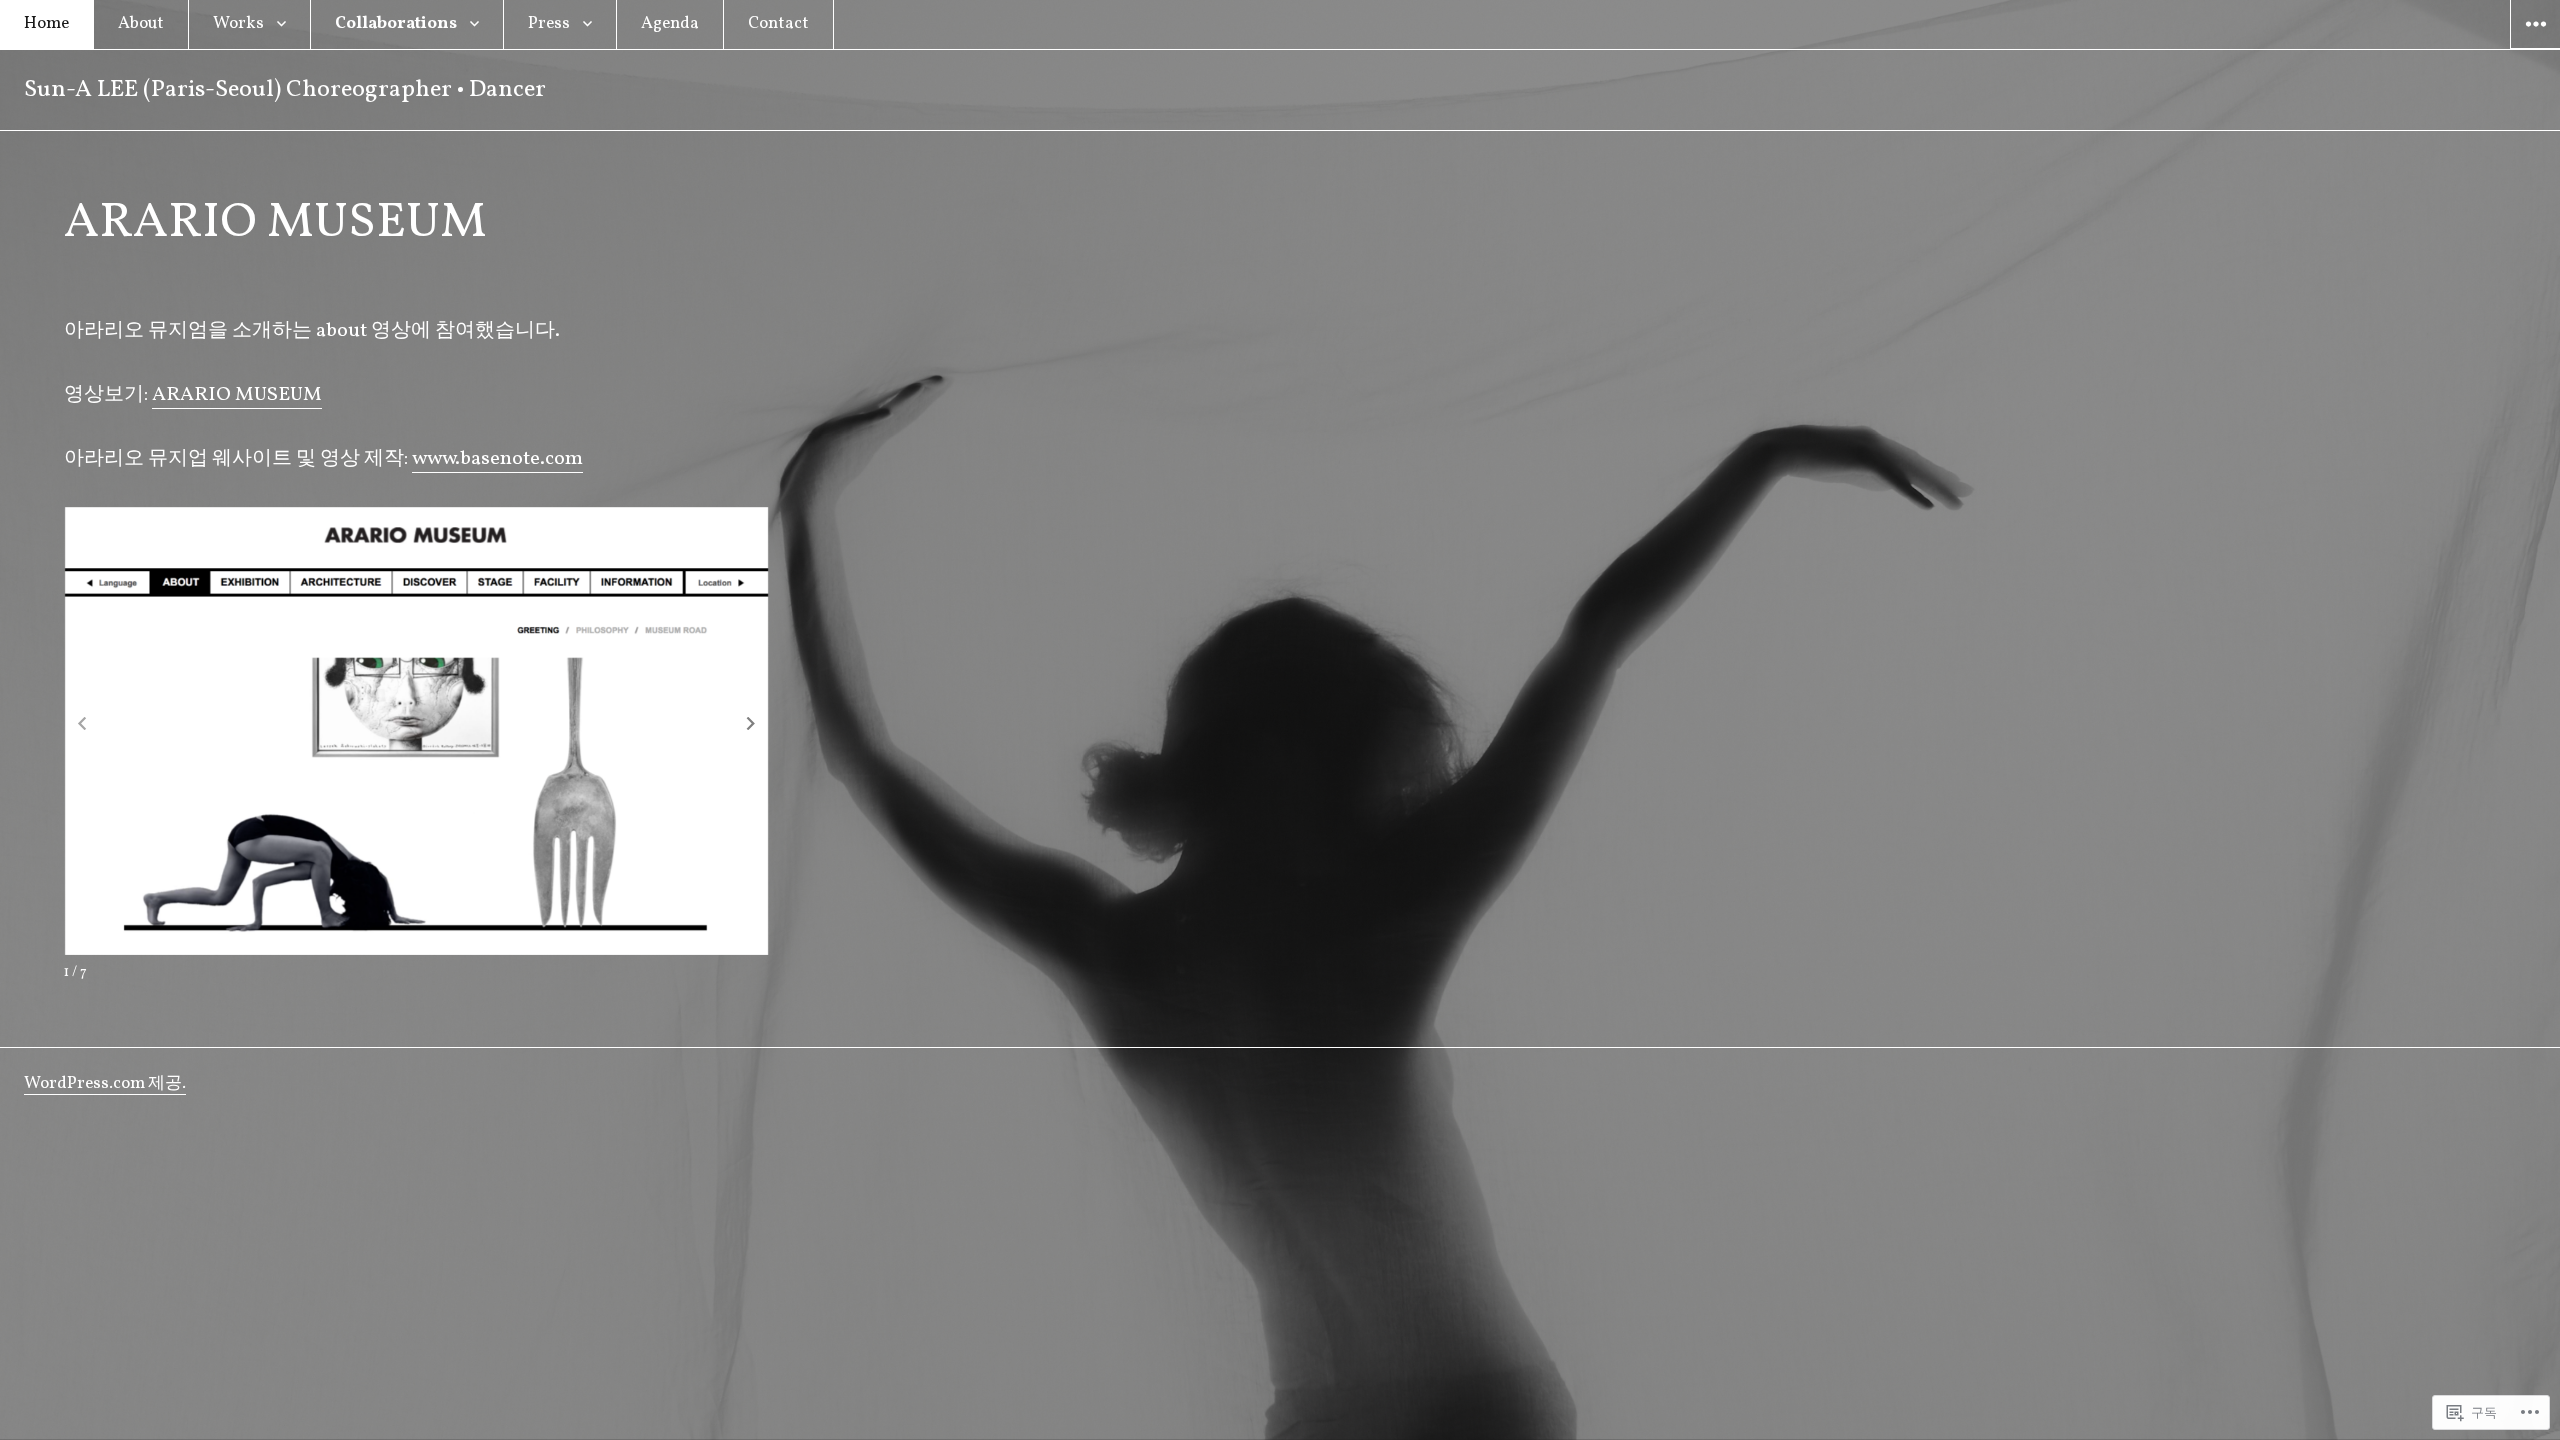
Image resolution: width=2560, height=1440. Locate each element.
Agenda (670, 23)
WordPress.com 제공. (105, 1083)
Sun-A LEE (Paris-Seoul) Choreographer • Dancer (285, 90)
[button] (751, 724)
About (141, 23)
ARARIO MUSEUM (237, 395)
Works (238, 23)
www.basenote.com (497, 459)
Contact (778, 23)
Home (46, 23)
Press (549, 23)
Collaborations (396, 23)
